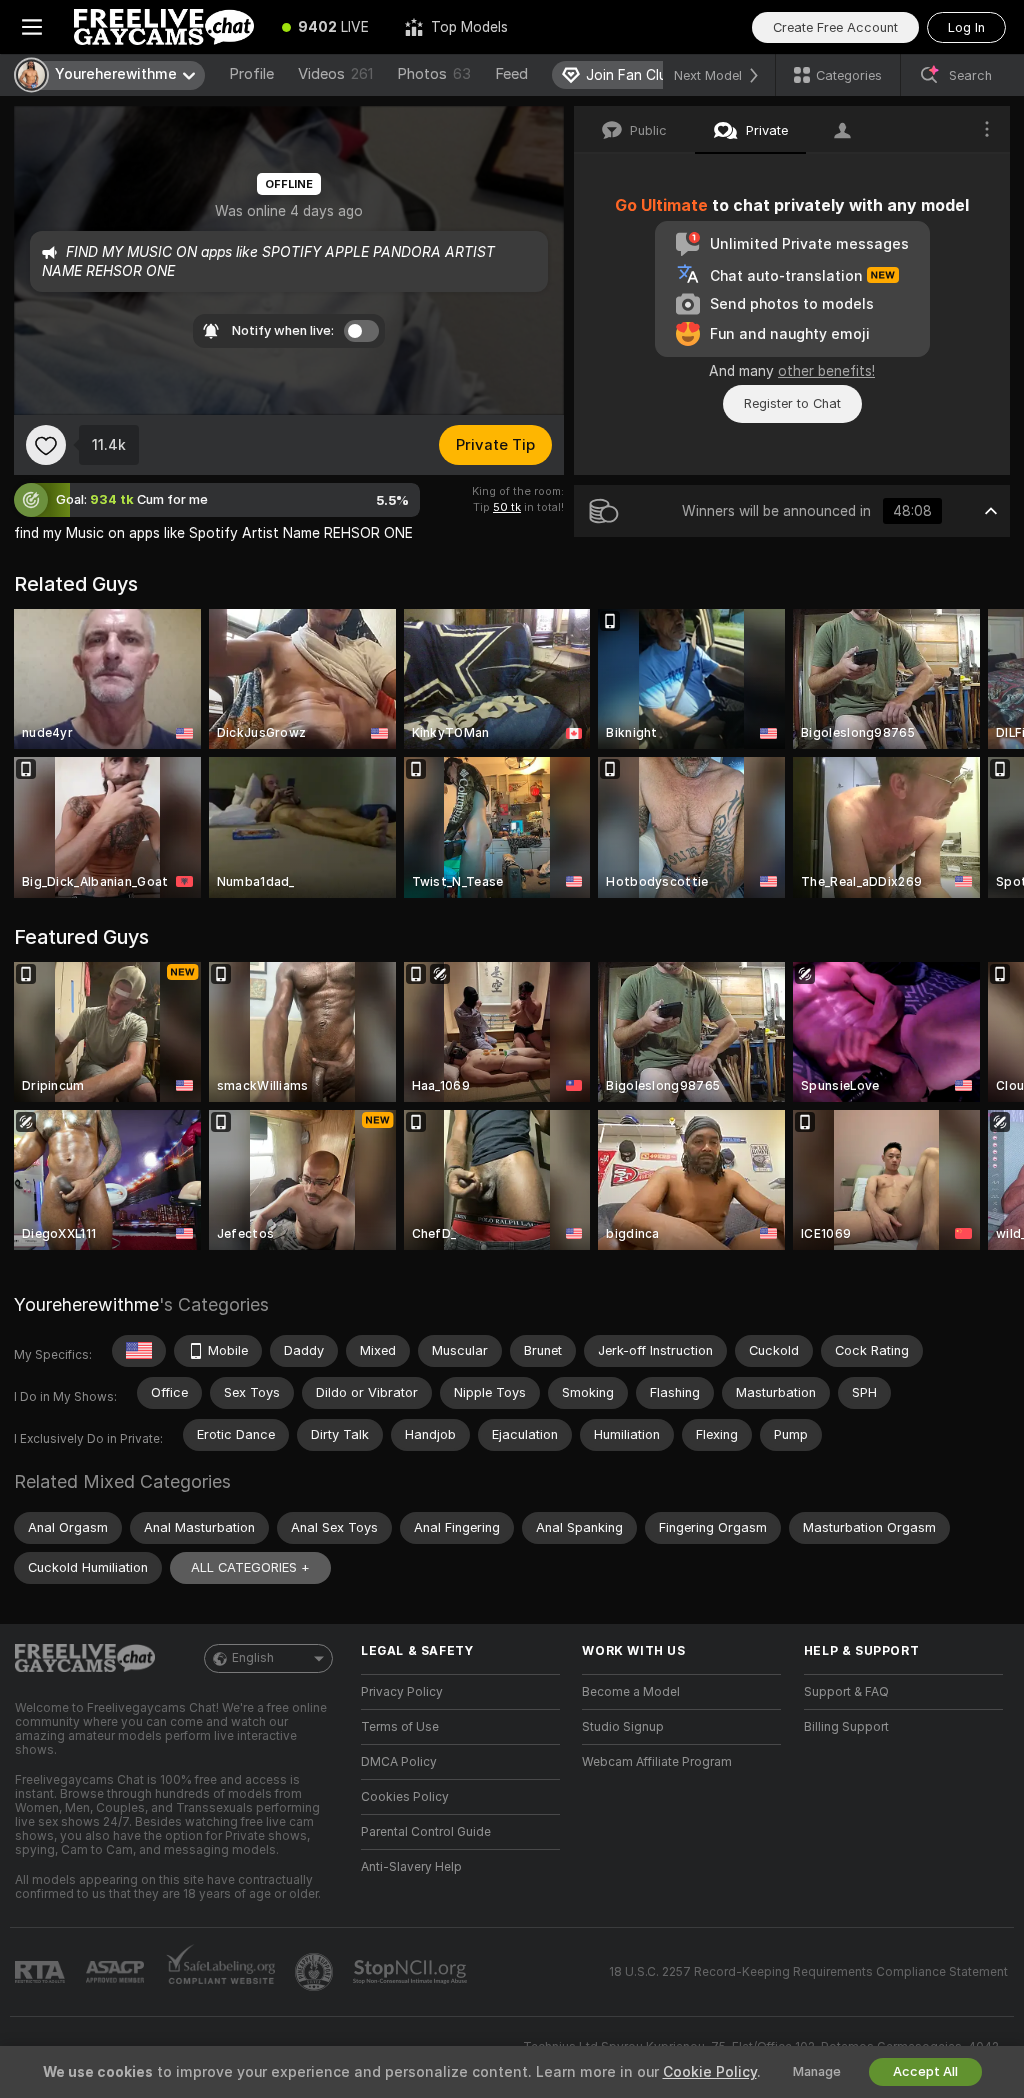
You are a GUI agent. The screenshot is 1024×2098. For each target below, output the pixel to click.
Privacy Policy (402, 1692)
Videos (335, 74)
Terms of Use (400, 1727)
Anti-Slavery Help (411, 1867)
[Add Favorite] (46, 445)
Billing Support (846, 1727)
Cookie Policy (710, 2072)
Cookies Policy (405, 1797)
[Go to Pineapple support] (316, 1972)
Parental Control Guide (426, 1832)
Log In (966, 27)
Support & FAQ (846, 1692)
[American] (139, 1351)
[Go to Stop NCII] (412, 1972)
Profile (251, 74)
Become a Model (631, 1692)
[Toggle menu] (32, 27)
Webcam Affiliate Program (657, 1762)
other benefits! (826, 371)
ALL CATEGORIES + (250, 1567)
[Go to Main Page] (164, 27)
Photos (434, 74)
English (253, 1658)
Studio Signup (623, 1727)
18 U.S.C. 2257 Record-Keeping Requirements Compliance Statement (808, 1972)
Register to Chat (792, 403)
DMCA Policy (399, 1762)
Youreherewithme (86, 1304)
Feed (511, 74)
